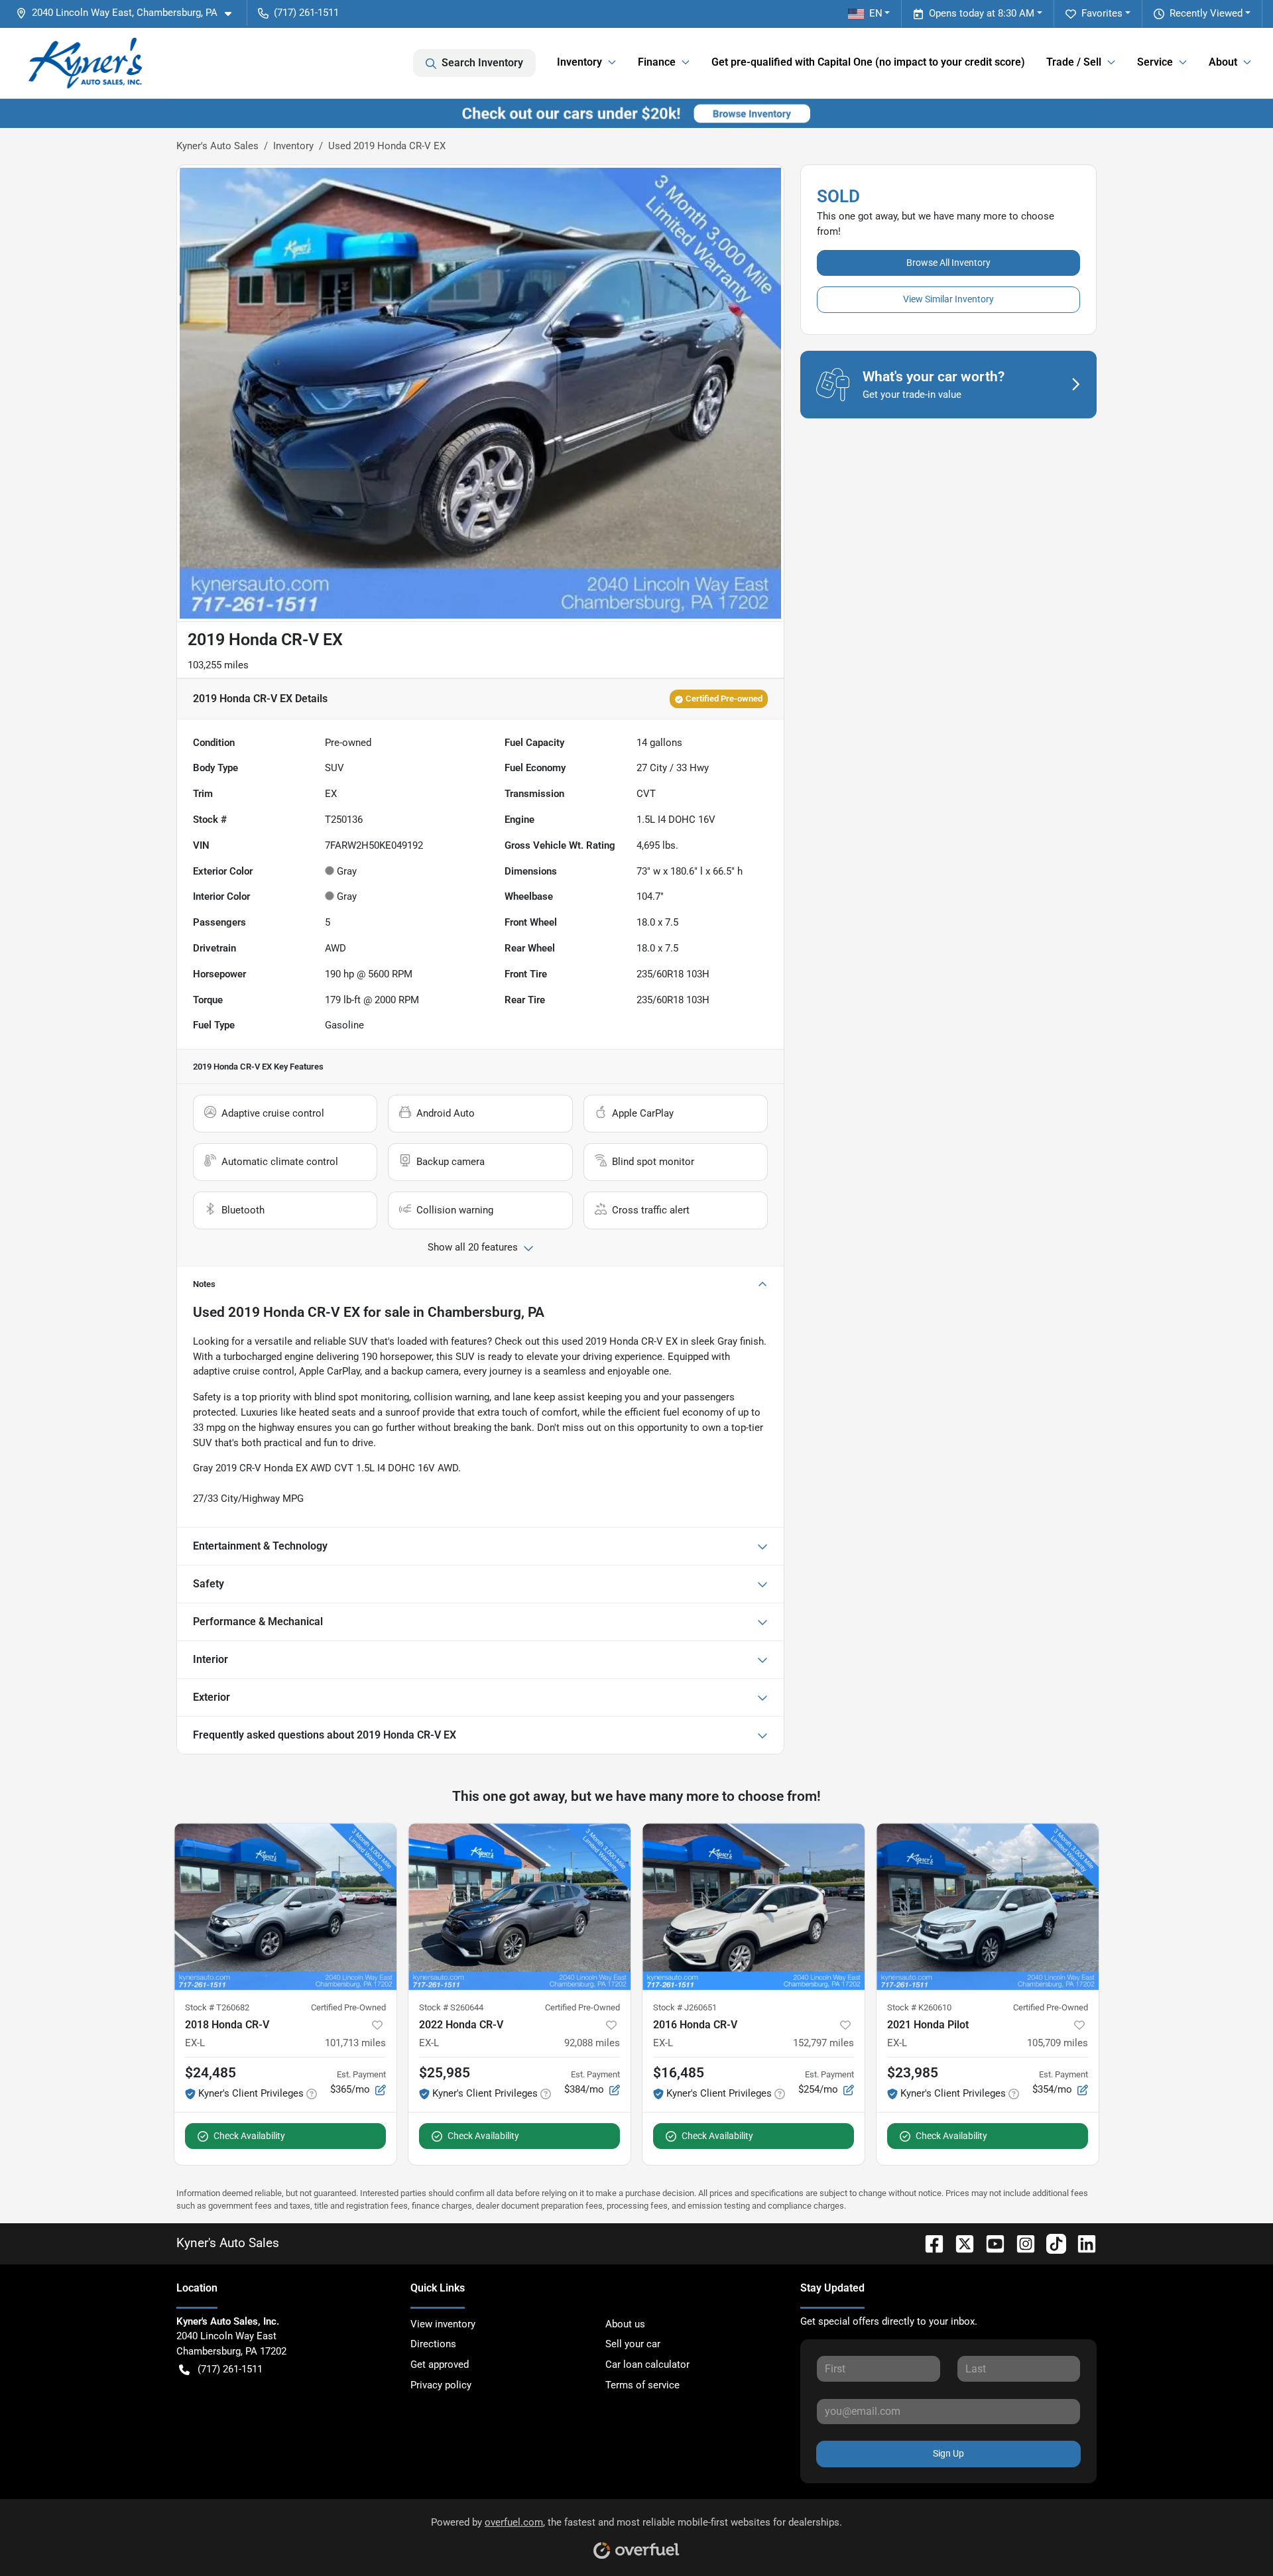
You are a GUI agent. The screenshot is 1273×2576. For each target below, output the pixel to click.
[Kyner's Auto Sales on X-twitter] (959, 2243)
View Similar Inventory (948, 299)
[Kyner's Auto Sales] (85, 63)
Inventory (293, 146)
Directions (433, 2344)
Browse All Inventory (948, 263)
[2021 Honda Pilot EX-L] (988, 1907)
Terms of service (642, 2385)
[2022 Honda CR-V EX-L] (519, 1907)
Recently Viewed (1206, 13)
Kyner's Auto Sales (217, 146)
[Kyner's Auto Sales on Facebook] (929, 2243)
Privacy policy (441, 2385)
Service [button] (1155, 62)
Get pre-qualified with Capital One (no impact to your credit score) (868, 62)
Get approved (440, 2364)
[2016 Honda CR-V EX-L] (754, 1907)
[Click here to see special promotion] (636, 113)
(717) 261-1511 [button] (306, 13)
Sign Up (948, 2453)
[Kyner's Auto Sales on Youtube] (990, 2243)
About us (625, 2324)
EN (876, 13)
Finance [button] (657, 62)
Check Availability (249, 2136)
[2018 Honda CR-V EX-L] (285, 1907)
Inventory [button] (579, 62)
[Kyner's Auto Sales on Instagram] (1020, 2243)
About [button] (1223, 62)
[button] (129, 13)
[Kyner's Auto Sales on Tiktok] (1051, 2243)
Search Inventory (482, 63)
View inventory (443, 2324)
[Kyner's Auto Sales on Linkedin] (1081, 2243)
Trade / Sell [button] (1074, 62)
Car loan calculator (647, 2364)
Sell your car (633, 2344)
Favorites (1102, 13)
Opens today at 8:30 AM (982, 13)
